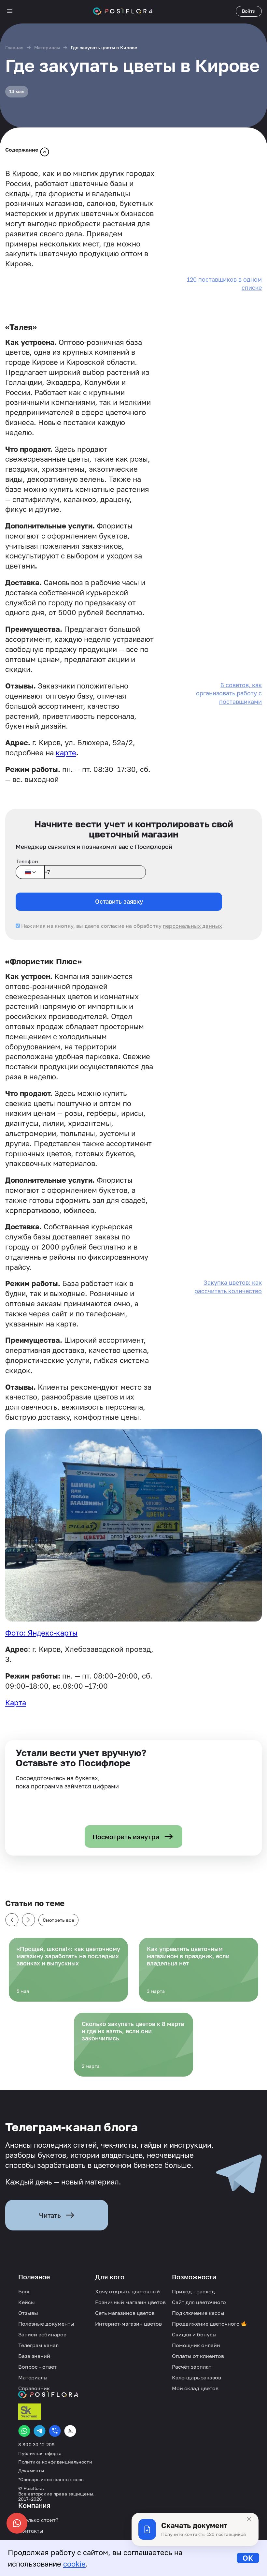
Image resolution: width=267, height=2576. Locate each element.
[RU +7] (30, 872)
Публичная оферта (40, 2453)
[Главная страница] (123, 11)
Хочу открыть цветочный (127, 2291)
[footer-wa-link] (24, 2431)
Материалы (47, 47)
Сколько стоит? (38, 2520)
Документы (31, 2471)
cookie (74, 2564)
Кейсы (27, 2302)
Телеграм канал (38, 2345)
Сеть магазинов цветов (125, 2313)
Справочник (34, 2388)
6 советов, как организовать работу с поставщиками (229, 693)
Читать (50, 2215)
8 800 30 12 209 (36, 2445)
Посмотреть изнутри (126, 1837)
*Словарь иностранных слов (51, 2480)
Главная (14, 47)
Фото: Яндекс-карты (41, 1633)
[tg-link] (40, 2431)
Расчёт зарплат (192, 2367)
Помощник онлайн (196, 2345)
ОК (248, 2558)
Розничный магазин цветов (130, 2302)
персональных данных (192, 926)
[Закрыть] (249, 2519)
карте (66, 753)
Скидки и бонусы (194, 2334)
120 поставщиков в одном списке (224, 283)
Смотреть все (58, 1920)
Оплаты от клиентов (198, 2356)
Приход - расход (193, 2291)
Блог (24, 2291)
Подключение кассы (198, 2313)
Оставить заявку (119, 901)
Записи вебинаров (42, 2334)
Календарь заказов (197, 2377)
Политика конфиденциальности (55, 2462)
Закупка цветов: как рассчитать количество (228, 1287)
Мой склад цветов (195, 2388)
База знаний (34, 2356)
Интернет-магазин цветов (128, 2324)
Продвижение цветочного (206, 2324)
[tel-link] (55, 2431)
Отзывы (28, 2313)
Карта (16, 1703)
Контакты (31, 2531)
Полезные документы (46, 2324)
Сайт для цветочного (199, 2302)
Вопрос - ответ (37, 2367)
